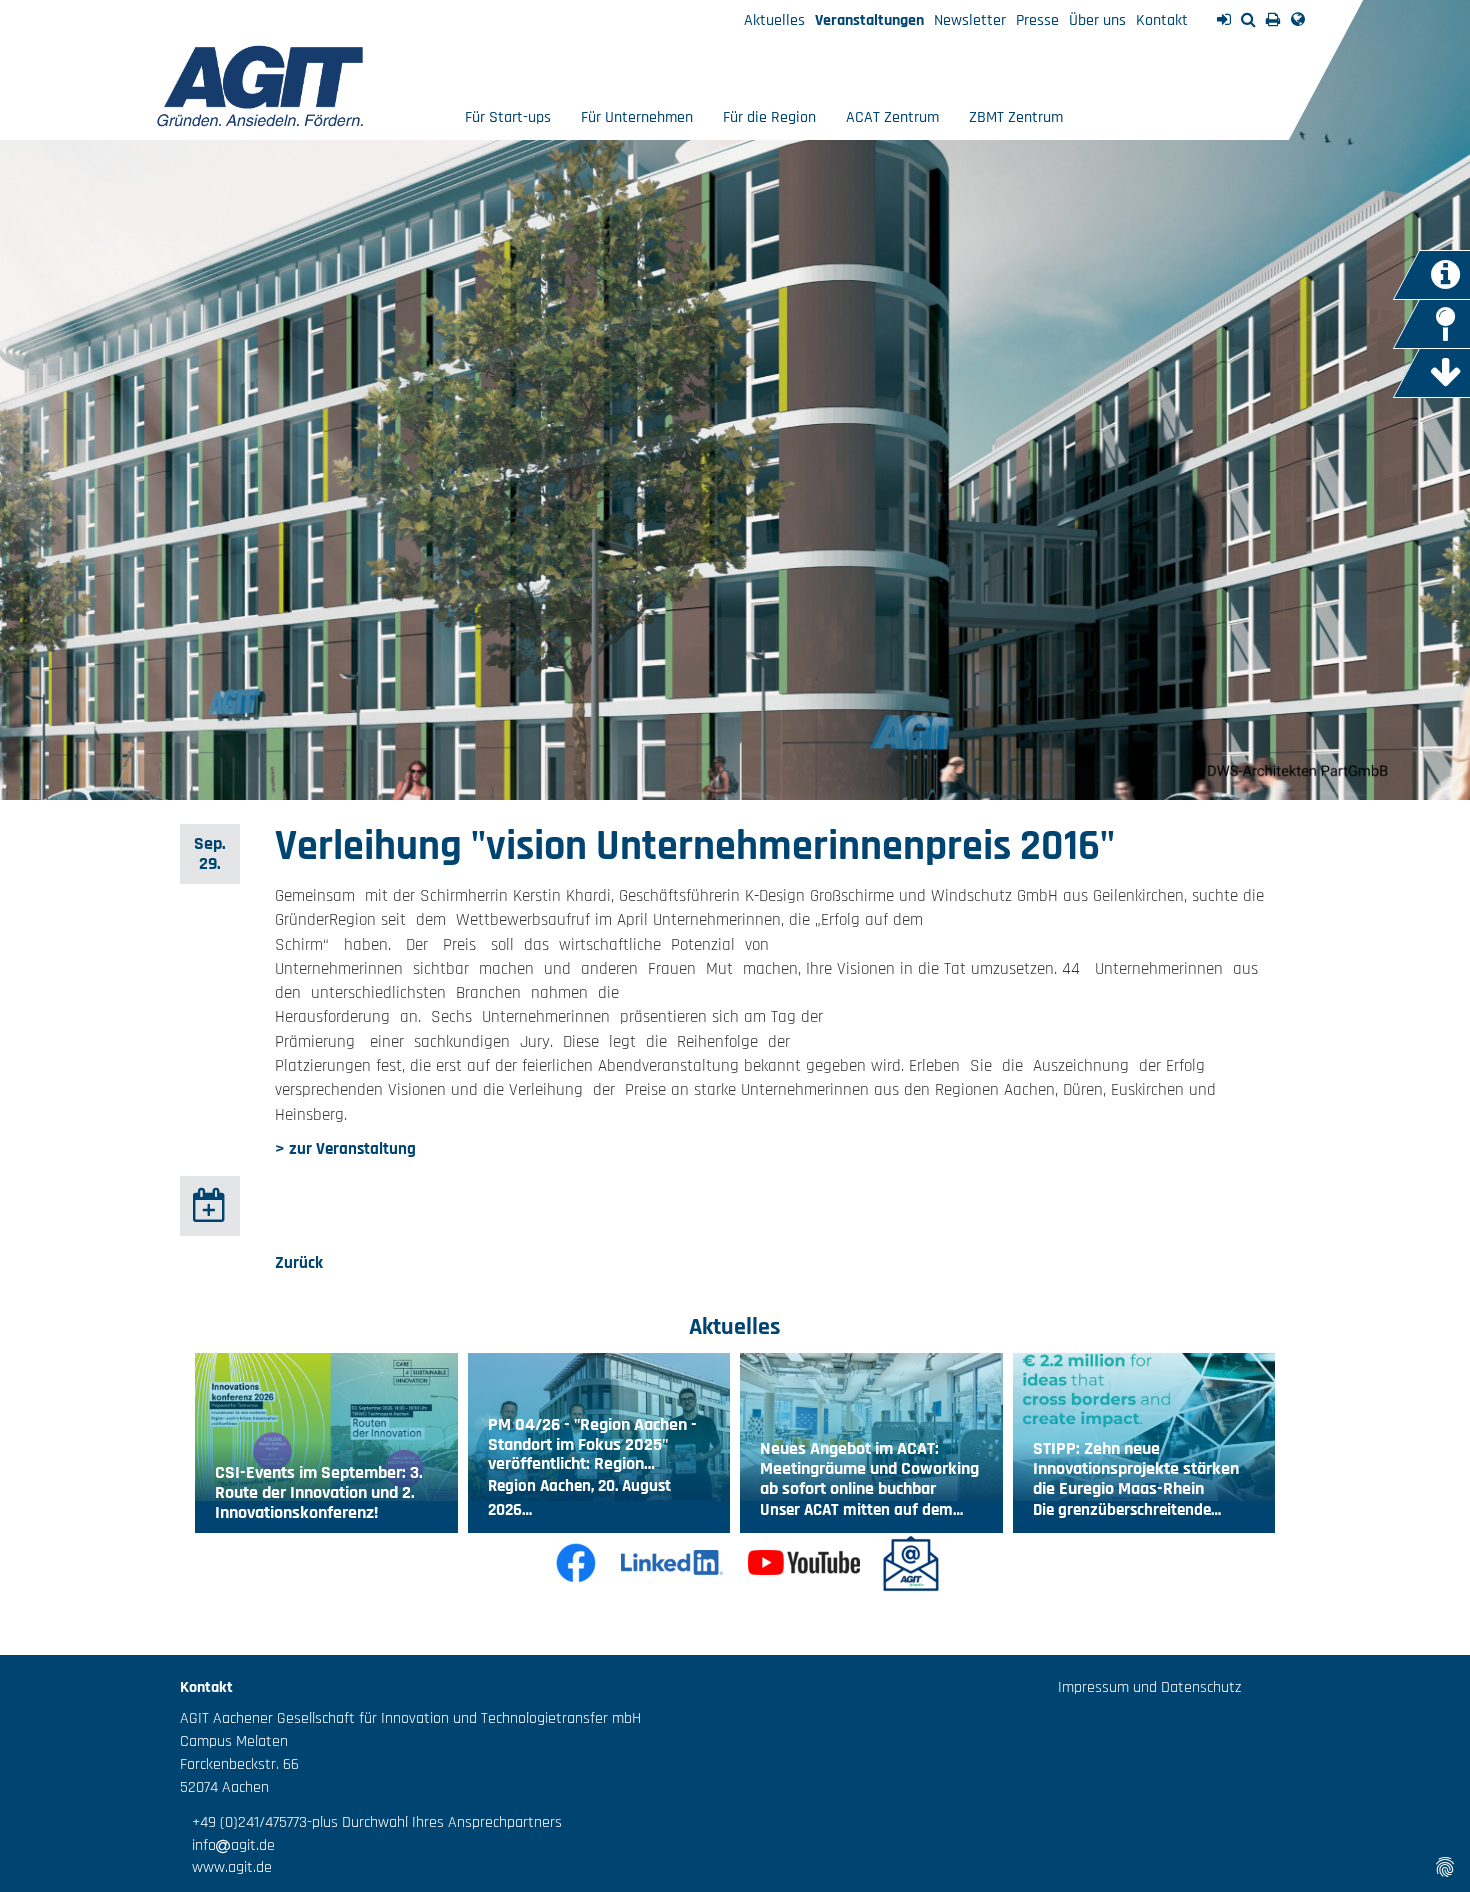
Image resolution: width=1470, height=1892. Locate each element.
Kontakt (1162, 20)
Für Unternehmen (637, 117)
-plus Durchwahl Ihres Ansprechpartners (434, 1822)
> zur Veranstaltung (345, 1149)
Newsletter (970, 20)
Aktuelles (774, 20)
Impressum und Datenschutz (1149, 1687)
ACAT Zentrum (892, 117)
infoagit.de (227, 1845)
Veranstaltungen (869, 20)
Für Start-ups (508, 117)
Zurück (299, 1263)
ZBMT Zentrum (1016, 117)
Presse (1037, 20)
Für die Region (769, 117)
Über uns (1097, 20)
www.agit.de (226, 1867)
